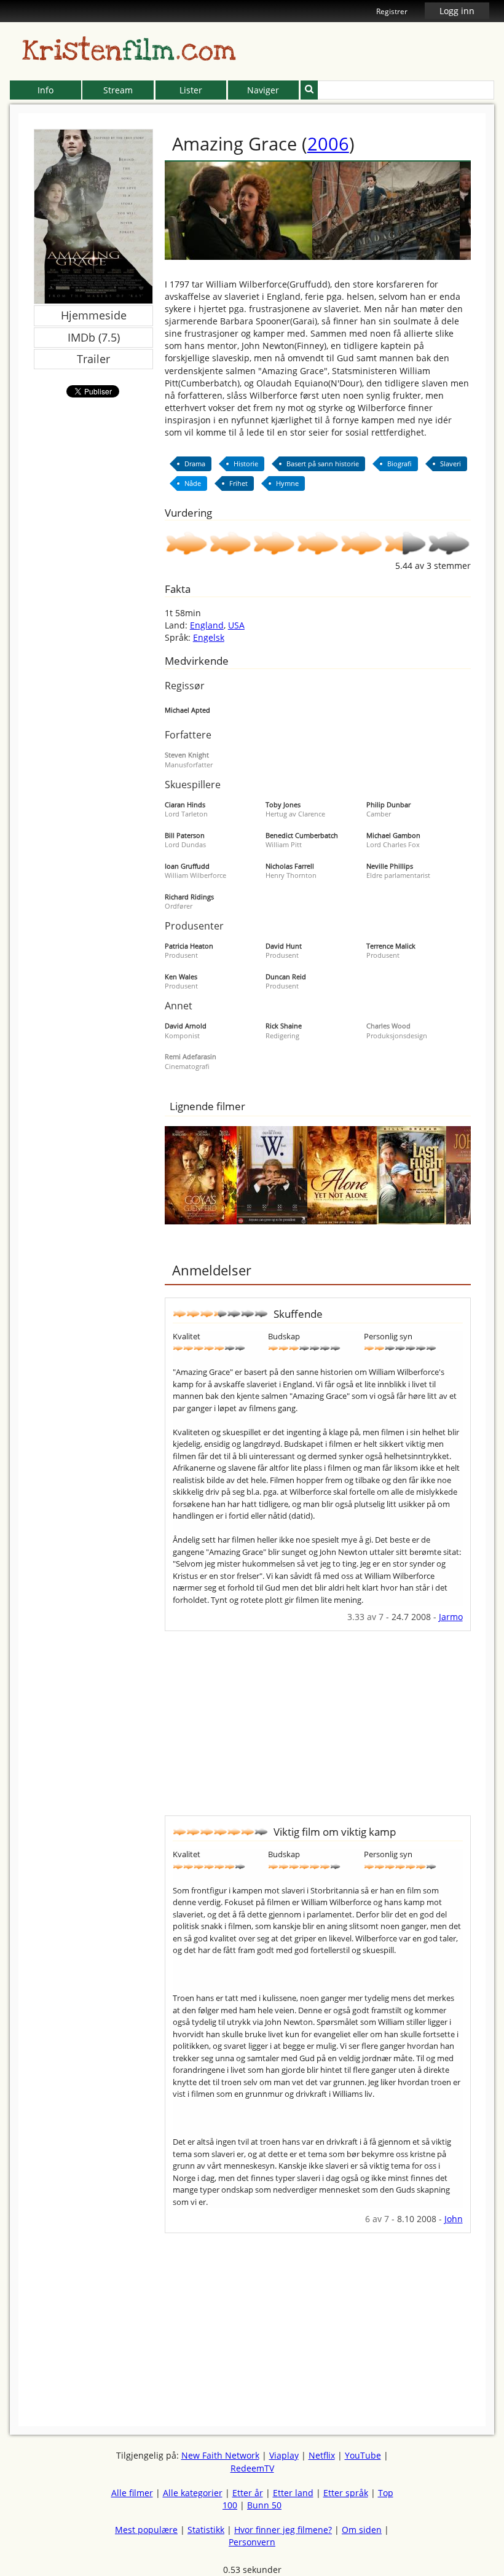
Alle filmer (132, 2493)
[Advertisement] (318, 1717)
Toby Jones (283, 805)
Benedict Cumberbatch (302, 835)
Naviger (263, 90)
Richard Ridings (189, 897)
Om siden (362, 2530)
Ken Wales (181, 977)
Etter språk (346, 2493)
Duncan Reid (286, 977)
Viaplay (284, 2455)
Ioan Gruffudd (187, 866)
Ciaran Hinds (185, 805)
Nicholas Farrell (290, 866)
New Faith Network (220, 2455)
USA (236, 625)
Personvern (252, 2542)
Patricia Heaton (189, 946)
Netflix (322, 2455)
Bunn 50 (264, 2505)
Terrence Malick (391, 946)
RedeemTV (252, 2468)
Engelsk (209, 637)
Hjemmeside (94, 315)
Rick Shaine (284, 1026)
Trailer (93, 359)
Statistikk (206, 2530)
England (207, 625)
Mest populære (146, 2530)
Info (45, 90)
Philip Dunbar (388, 805)
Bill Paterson (185, 835)
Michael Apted (187, 710)
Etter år (248, 2493)
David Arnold (186, 1026)
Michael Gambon (393, 835)
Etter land (293, 2493)
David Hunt (284, 946)
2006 (328, 143)
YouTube (363, 2455)
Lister (191, 90)
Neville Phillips (390, 866)
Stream (118, 90)
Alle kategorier (193, 2493)
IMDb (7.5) (94, 337)
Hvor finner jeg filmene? (283, 2530)
